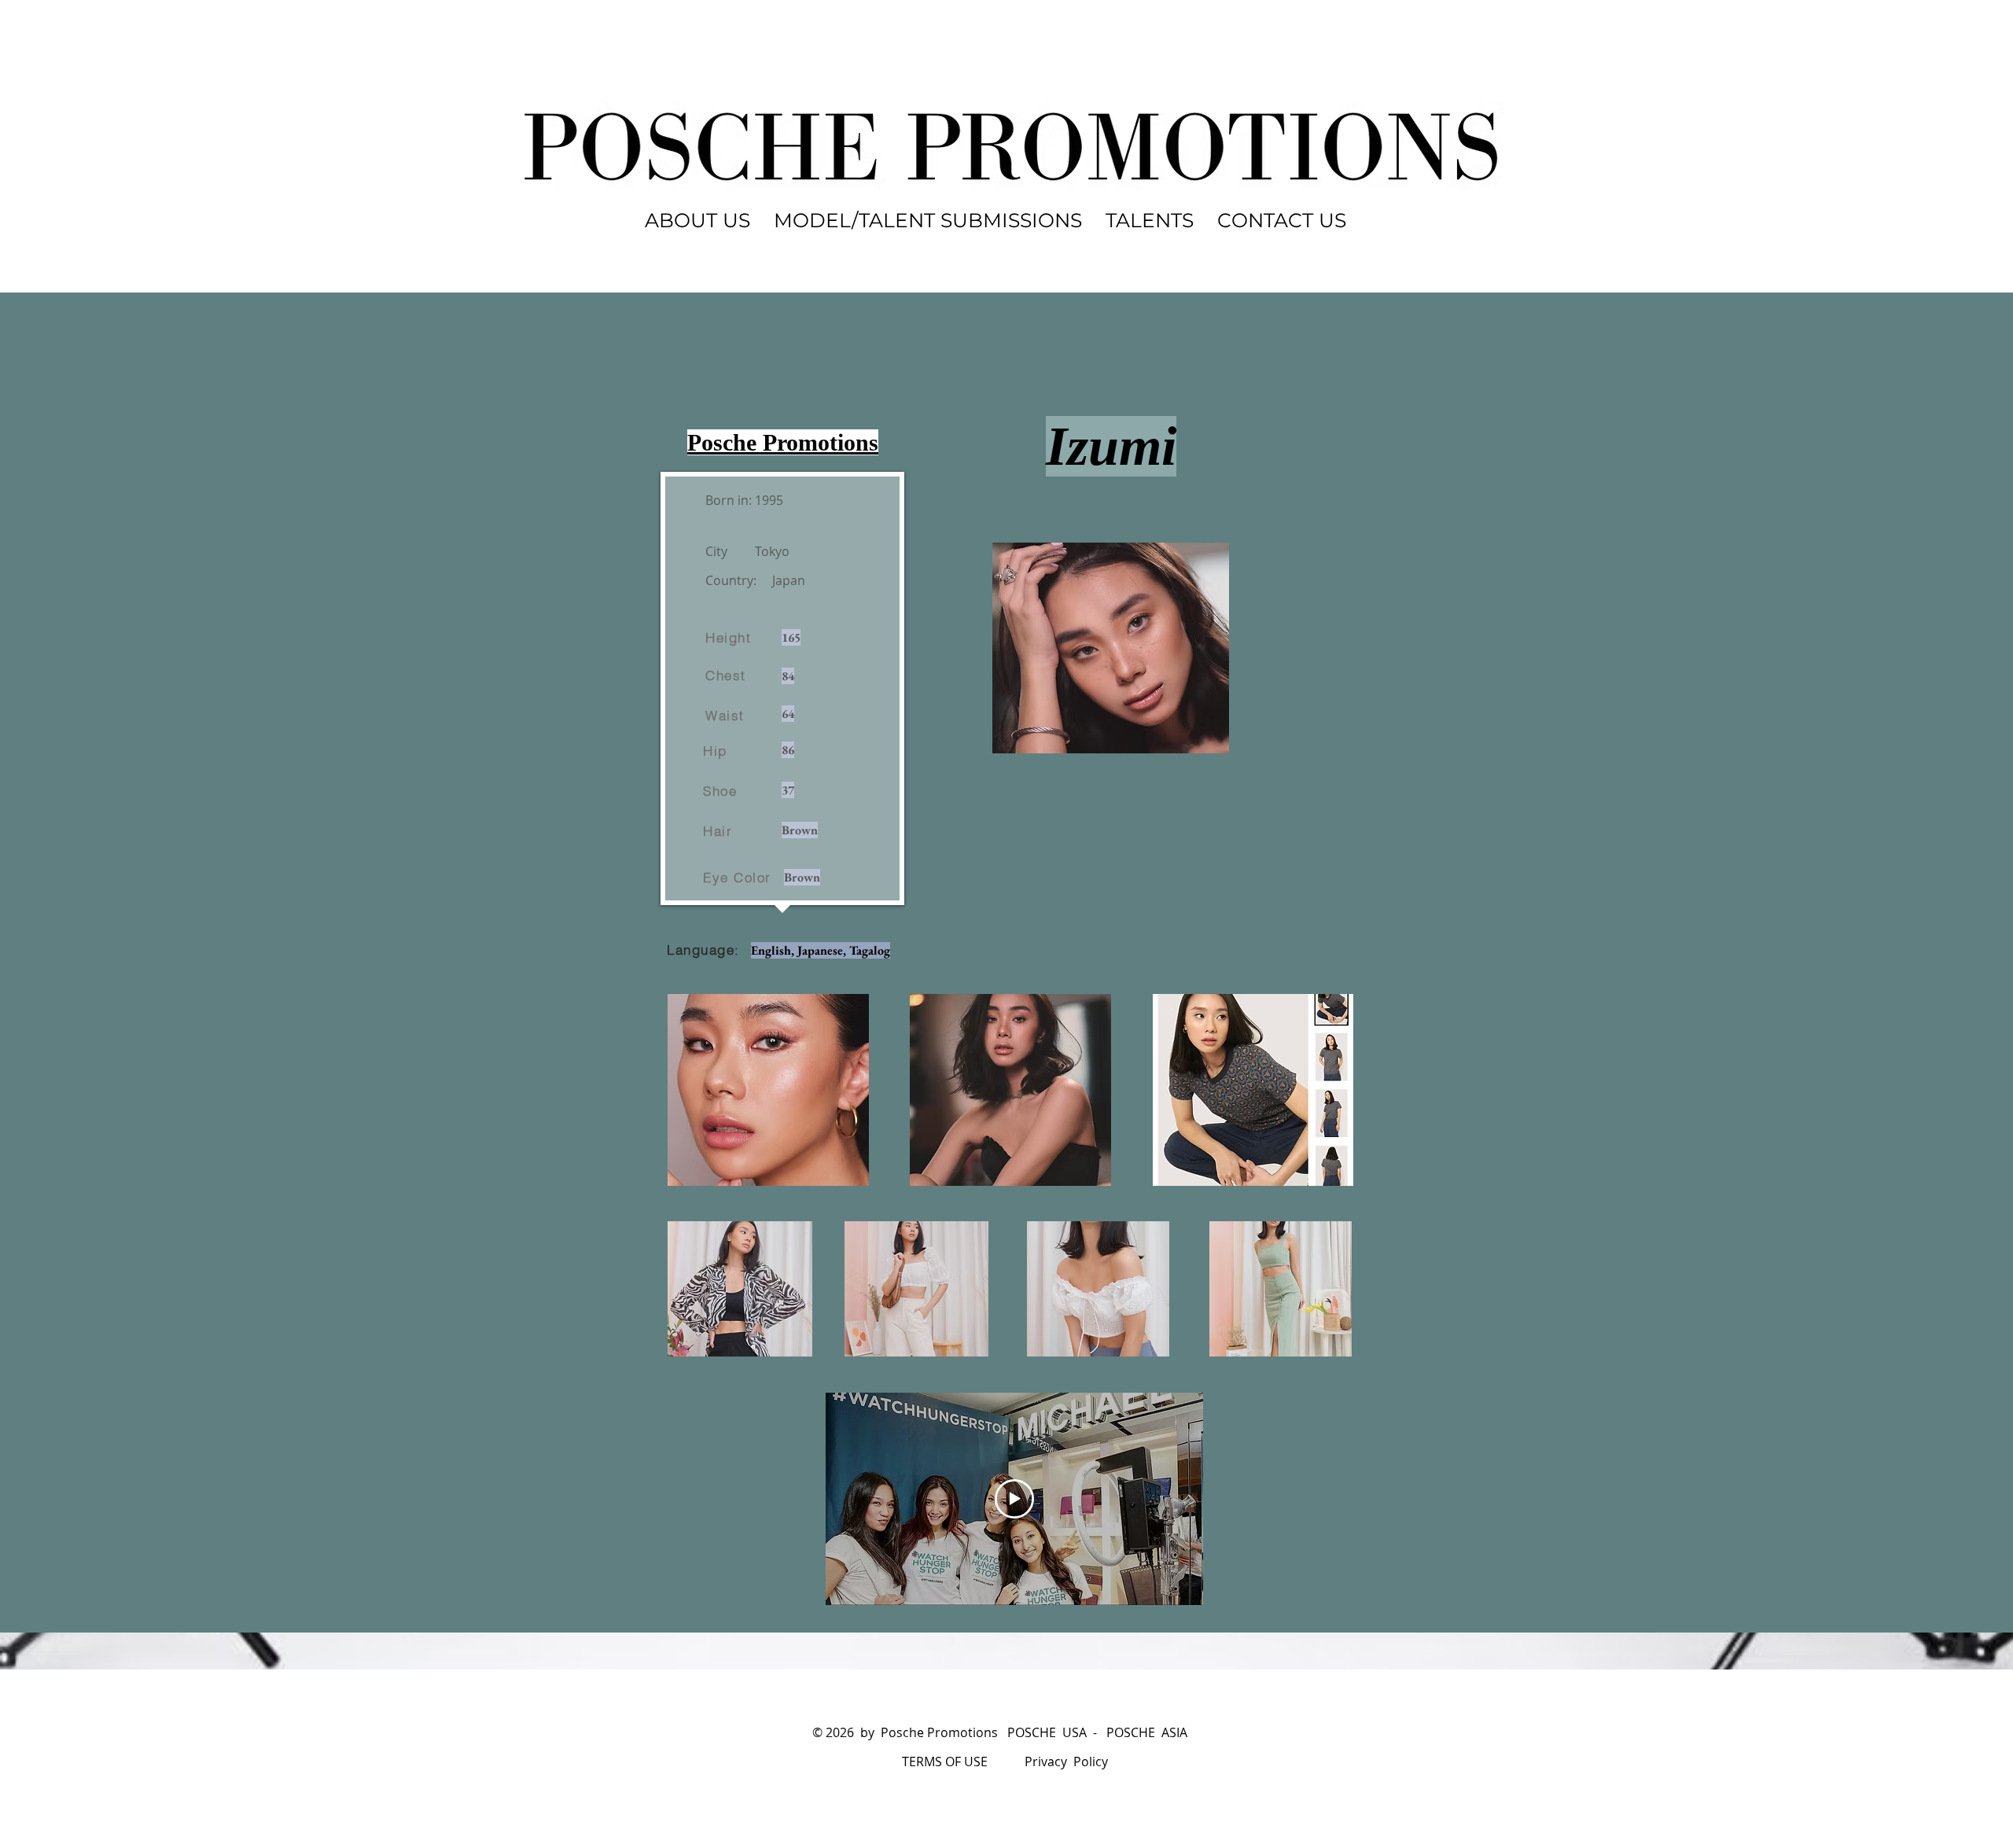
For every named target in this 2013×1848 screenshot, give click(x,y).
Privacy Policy (1066, 1761)
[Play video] (1014, 1499)
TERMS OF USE (945, 1761)
